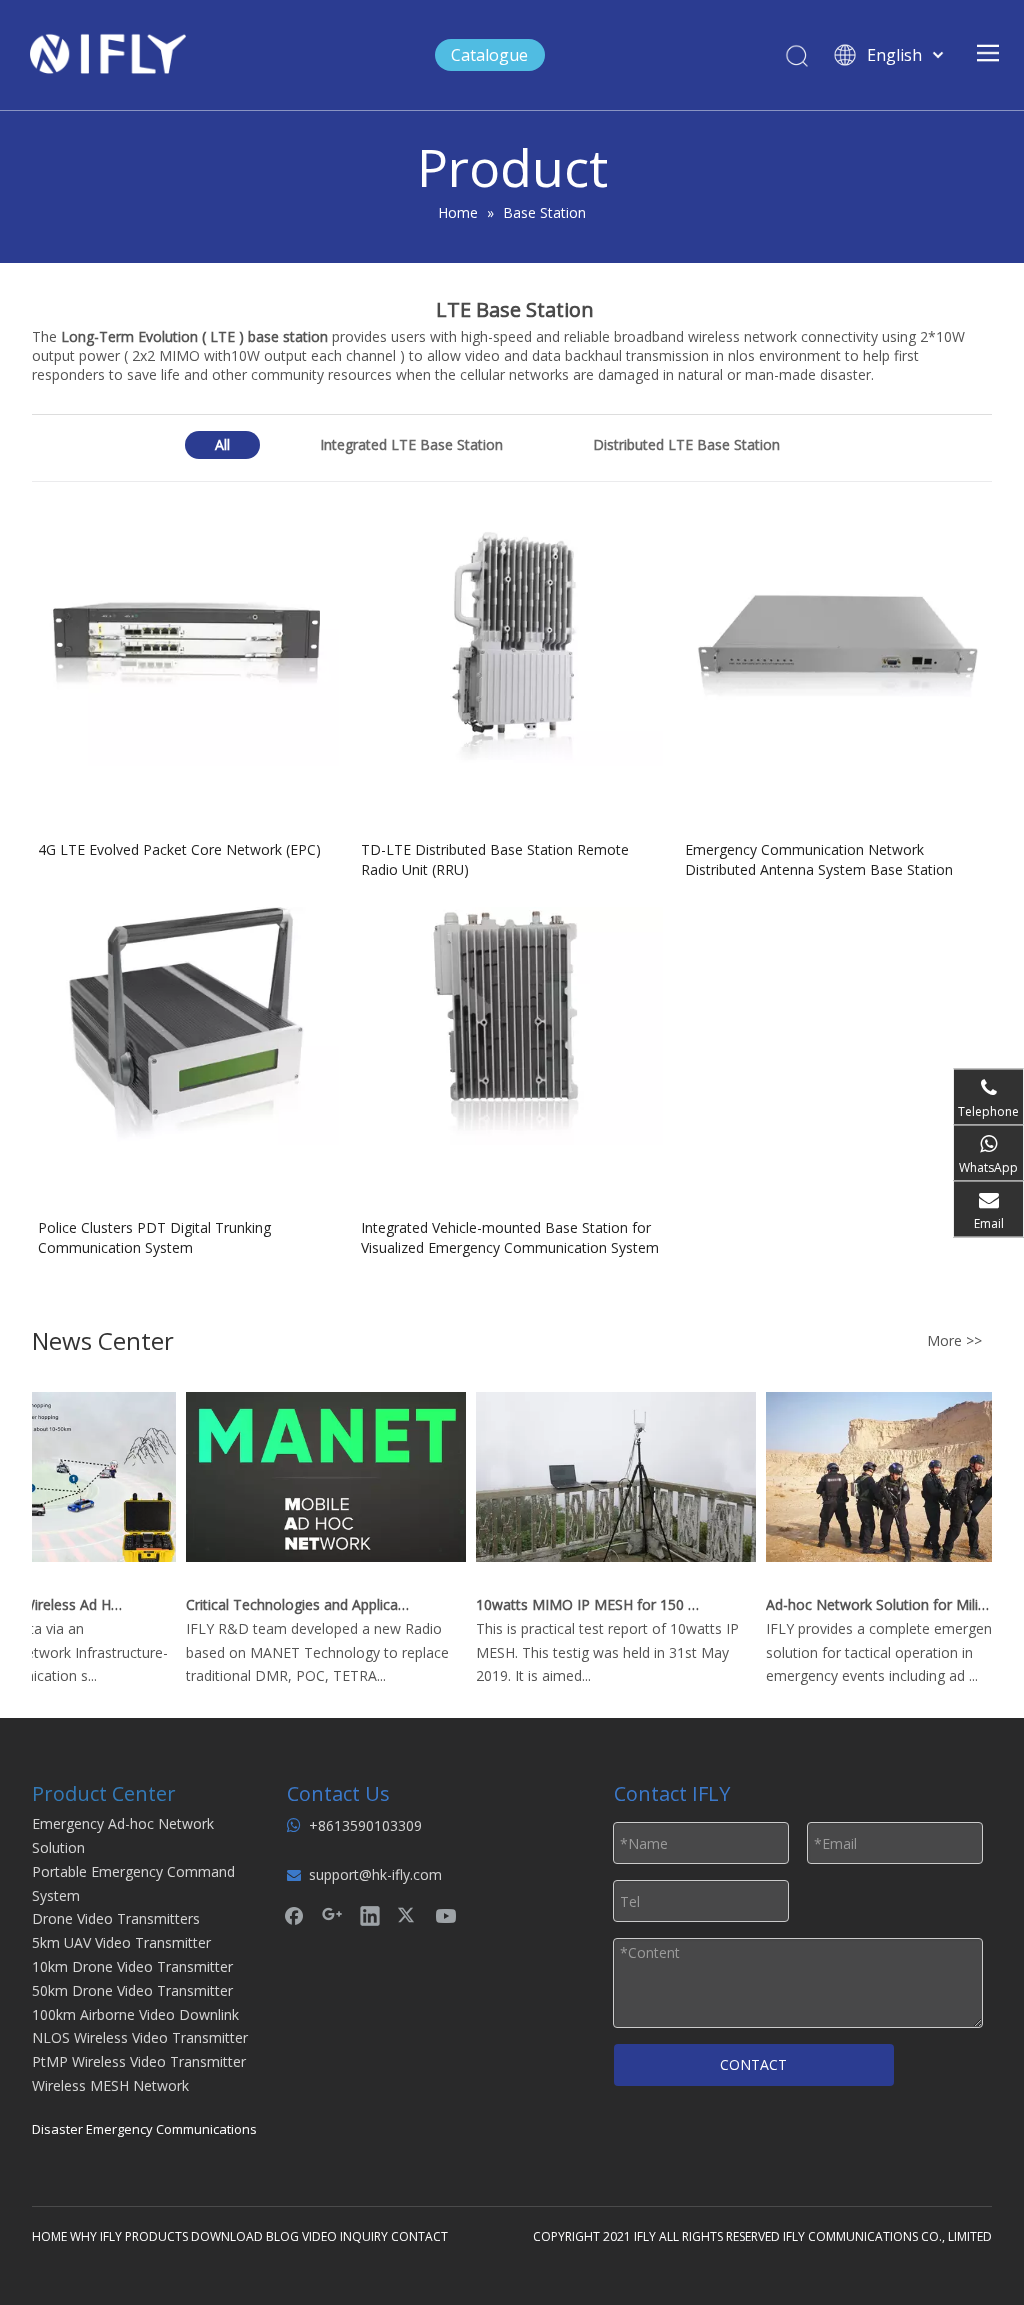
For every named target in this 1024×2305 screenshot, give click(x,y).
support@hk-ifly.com (375, 1874)
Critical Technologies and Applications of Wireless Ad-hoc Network (287, 1604)
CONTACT (753, 2064)
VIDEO (319, 2236)
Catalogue (489, 55)
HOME (49, 2236)
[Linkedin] (370, 1915)
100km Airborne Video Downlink (135, 2014)
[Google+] (332, 1915)
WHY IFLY (97, 2236)
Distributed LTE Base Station (686, 444)
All (222, 444)
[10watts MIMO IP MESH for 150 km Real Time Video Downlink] (604, 1580)
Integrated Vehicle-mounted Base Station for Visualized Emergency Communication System (510, 1237)
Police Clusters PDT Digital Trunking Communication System (154, 1237)
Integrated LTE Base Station (411, 444)
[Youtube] (446, 1915)
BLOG (282, 2236)
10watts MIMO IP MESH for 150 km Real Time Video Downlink (577, 1604)
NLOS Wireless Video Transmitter (140, 2037)
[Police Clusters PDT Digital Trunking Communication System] (188, 1023)
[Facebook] (294, 1915)
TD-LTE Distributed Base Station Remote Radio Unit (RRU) (495, 859)
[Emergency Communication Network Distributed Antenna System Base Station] (835, 645)
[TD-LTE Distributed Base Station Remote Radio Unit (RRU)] (511, 645)
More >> (954, 1341)
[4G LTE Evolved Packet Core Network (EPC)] (188, 645)
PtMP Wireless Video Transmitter (139, 2061)
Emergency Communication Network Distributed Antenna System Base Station (819, 859)
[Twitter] (408, 1915)
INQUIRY (364, 2236)
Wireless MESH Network (110, 2085)
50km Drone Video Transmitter (132, 1990)
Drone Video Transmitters (116, 1918)
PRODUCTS (156, 2236)
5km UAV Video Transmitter (121, 1942)
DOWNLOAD (227, 2236)
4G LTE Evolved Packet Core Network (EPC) (179, 849)
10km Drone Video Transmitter (132, 1966)
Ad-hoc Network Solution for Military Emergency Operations (867, 1604)
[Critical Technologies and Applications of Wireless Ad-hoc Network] (314, 1580)
